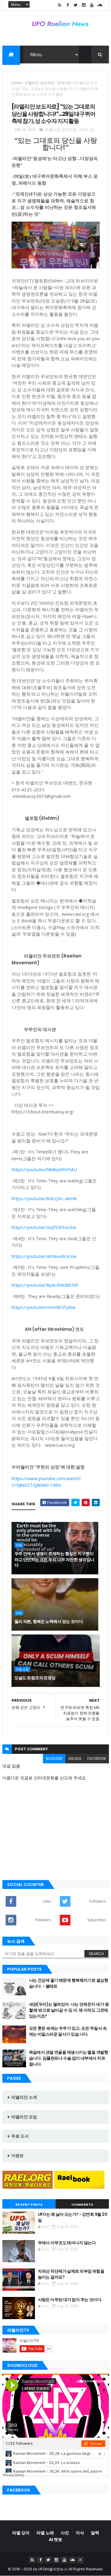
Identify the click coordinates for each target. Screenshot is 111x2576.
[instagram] (84, 5)
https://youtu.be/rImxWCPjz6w (44, 1307)
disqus (75, 1758)
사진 (65, 2533)
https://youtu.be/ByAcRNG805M (45, 1285)
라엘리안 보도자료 (40, 83)
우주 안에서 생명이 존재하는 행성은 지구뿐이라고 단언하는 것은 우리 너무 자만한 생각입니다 (54, 1559)
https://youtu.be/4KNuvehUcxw (44, 1256)
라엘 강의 (21, 2533)
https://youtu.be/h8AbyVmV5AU (44, 1169)
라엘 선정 (22, 1669)
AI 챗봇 (55, 2540)
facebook (97, 1758)
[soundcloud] (100, 5)
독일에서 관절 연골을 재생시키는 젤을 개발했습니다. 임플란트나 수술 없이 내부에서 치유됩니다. (69, 2058)
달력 (95, 2533)
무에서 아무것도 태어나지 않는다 (67, 2243)
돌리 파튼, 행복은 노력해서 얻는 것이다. (49, 1621)
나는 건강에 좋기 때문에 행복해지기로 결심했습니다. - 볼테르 (69, 1983)
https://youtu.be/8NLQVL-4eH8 (44, 1198)
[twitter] (76, 5)
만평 (19, 1545)
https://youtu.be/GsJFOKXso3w (44, 1227)
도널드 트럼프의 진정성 (35, 1678)
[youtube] (92, 5)
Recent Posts (29, 2204)
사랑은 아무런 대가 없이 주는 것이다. (70, 2300)
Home (17, 83)
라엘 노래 (45, 2533)
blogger (54, 1758)
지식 (80, 2533)
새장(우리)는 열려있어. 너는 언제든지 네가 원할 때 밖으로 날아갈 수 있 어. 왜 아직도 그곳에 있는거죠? (69, 2010)
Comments (82, 2204)
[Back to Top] (80, 2560)
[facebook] (68, 5)
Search (96, 1954)
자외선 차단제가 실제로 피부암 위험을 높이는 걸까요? (71, 2274)
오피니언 (64, 83)
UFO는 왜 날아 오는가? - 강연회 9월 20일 (73, 2217)
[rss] (60, 5)
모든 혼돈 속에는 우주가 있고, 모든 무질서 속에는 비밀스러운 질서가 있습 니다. (68, 2031)
